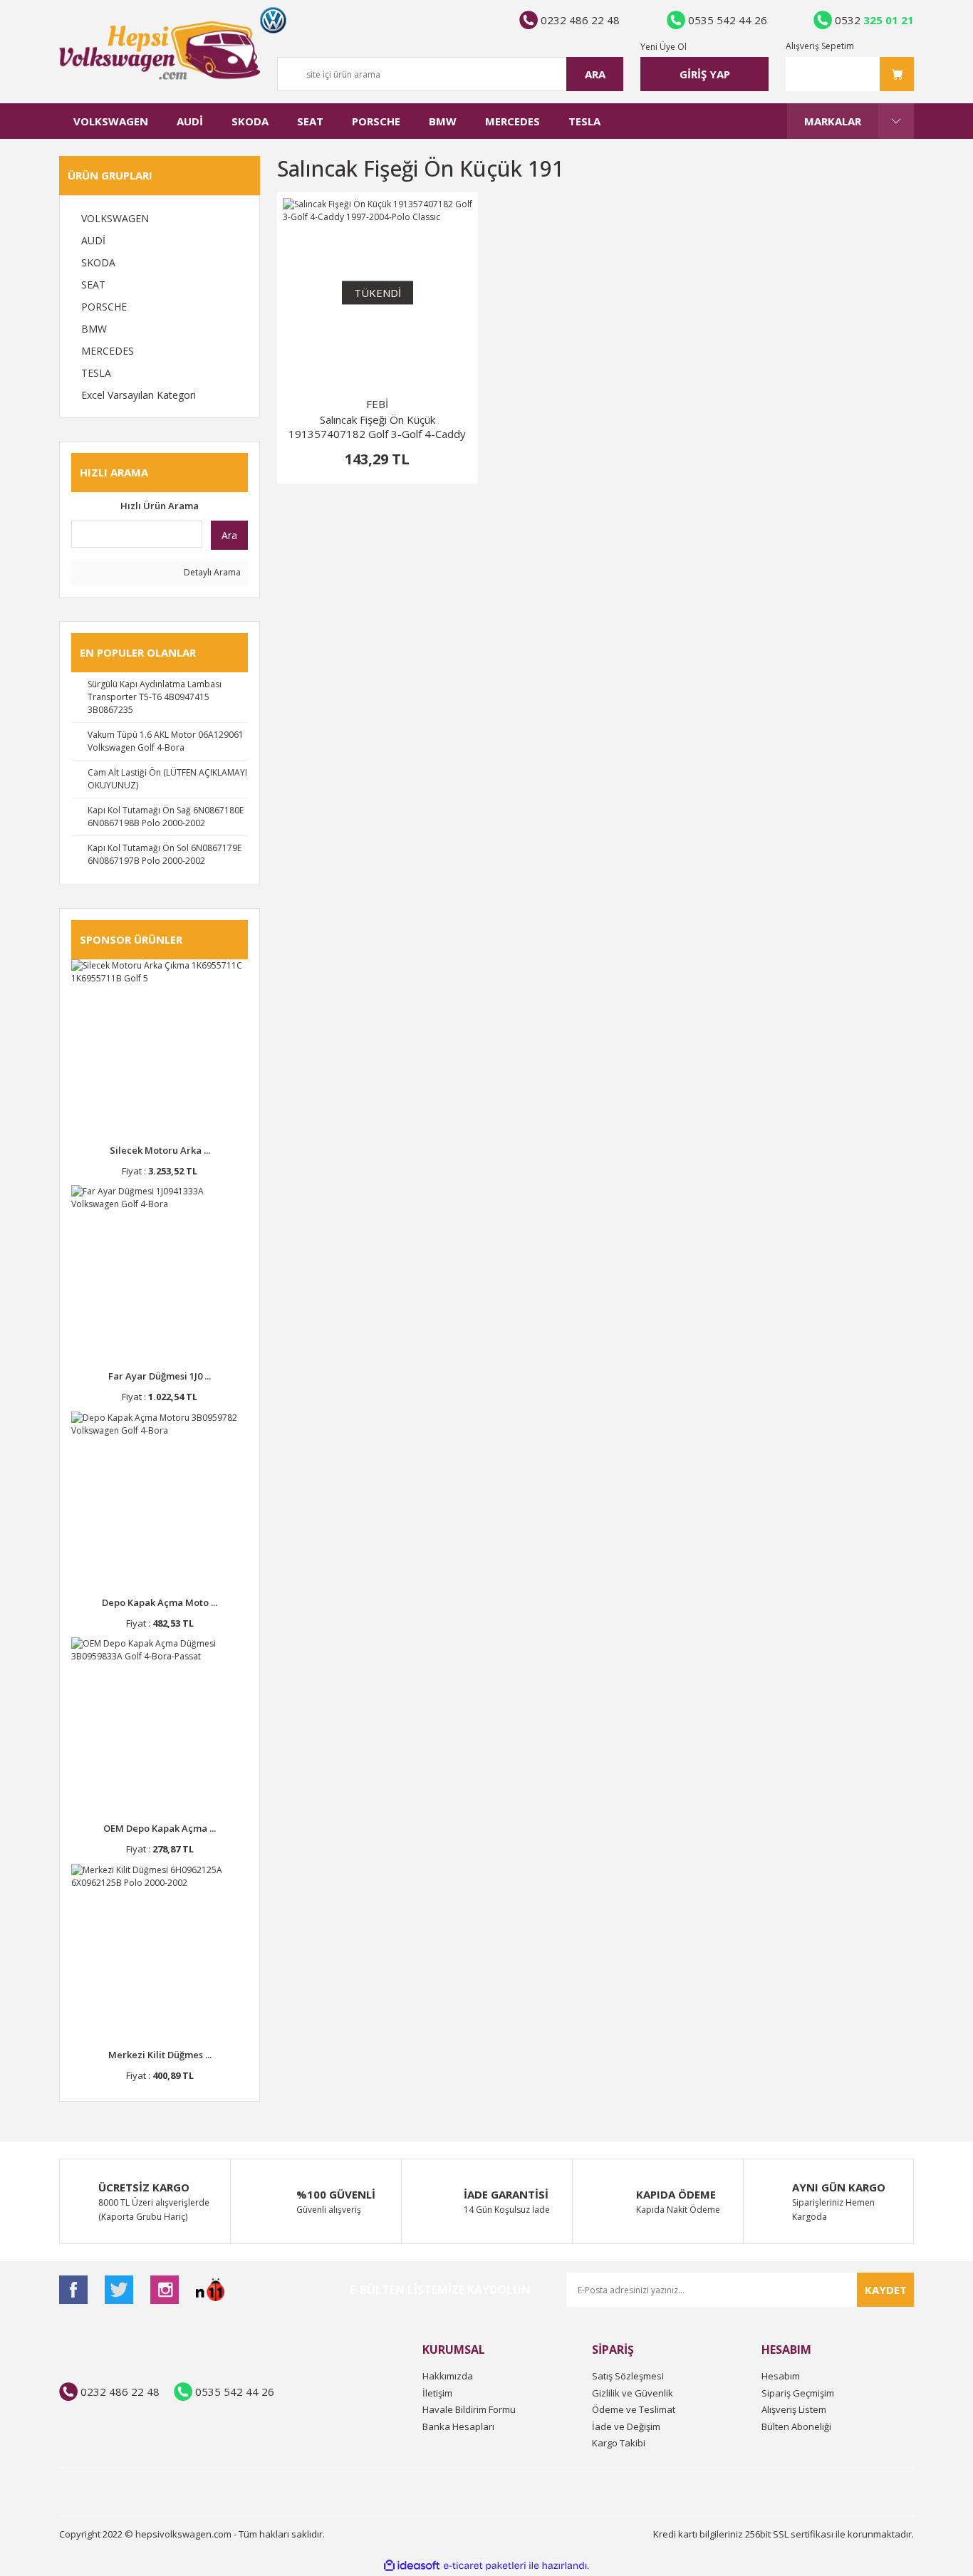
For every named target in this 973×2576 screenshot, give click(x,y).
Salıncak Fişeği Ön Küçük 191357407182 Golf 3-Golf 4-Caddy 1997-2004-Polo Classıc (377, 427)
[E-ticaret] (485, 2566)
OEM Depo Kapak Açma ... (160, 1828)
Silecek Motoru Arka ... (160, 1150)
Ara (229, 535)
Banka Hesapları (458, 2426)
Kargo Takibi (619, 2443)
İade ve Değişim (626, 2426)
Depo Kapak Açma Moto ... (160, 1602)
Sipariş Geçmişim (798, 2393)
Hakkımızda (448, 2376)
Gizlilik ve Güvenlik (633, 2393)
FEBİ (377, 404)
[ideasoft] (412, 2566)
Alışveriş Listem (794, 2409)
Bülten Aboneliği (796, 2426)
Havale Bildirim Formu (469, 2409)
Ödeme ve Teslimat (634, 2409)
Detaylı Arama (211, 572)
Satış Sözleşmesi (628, 2376)
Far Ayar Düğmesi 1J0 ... (160, 1376)
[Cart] (850, 74)
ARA (595, 74)
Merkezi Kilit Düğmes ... (160, 2055)
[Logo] (160, 51)
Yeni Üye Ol (664, 47)
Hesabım (781, 2376)
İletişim (437, 2393)
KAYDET (886, 2290)
